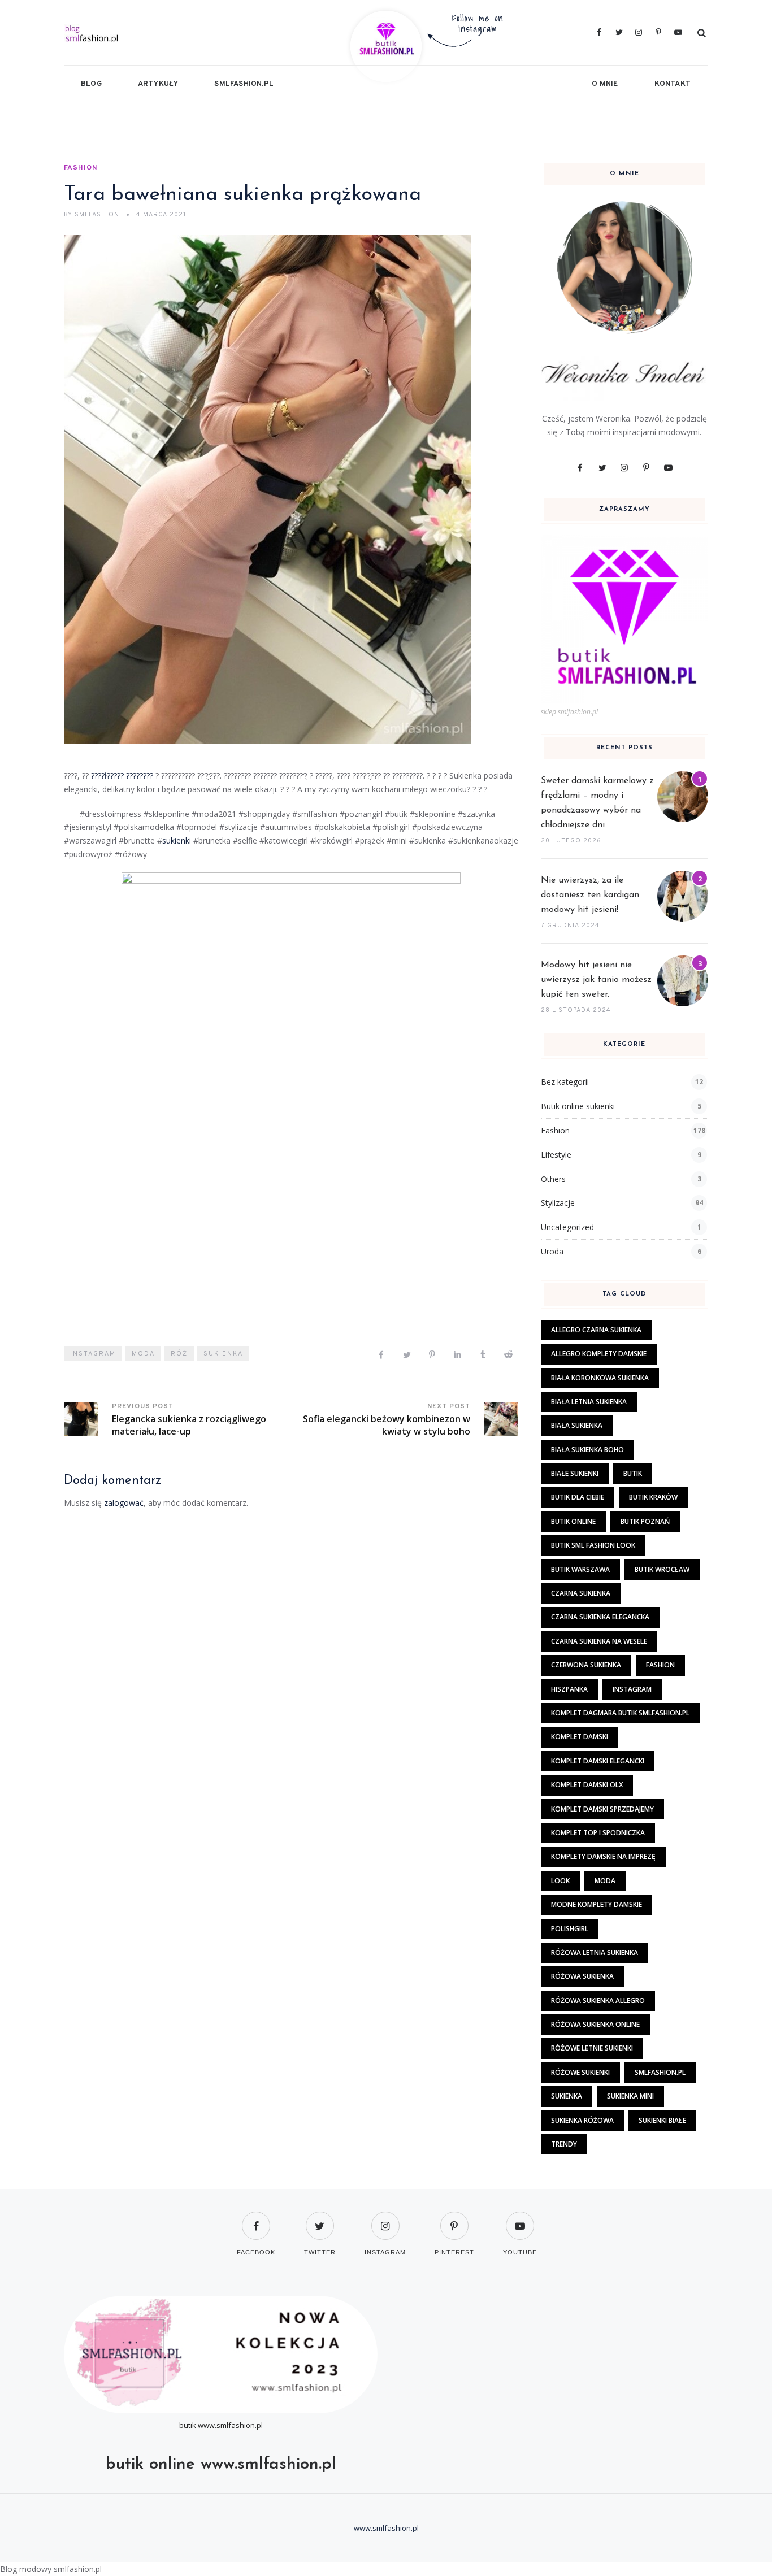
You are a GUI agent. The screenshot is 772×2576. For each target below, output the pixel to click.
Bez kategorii (565, 1082)
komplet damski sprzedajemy (602, 1809)
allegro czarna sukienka (596, 1330)
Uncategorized (567, 1227)
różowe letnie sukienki (592, 2048)
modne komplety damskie (597, 1904)
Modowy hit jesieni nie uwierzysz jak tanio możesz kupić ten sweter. (596, 980)
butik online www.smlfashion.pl (221, 2464)
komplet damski (580, 1737)
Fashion (81, 168)
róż (179, 1354)
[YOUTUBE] (520, 2219)
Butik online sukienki (578, 1106)
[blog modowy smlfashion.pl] (169, 32)
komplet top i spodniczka (598, 1833)
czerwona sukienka (586, 1665)
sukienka (223, 1354)
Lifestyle (556, 1155)
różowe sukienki (580, 2072)
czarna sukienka (581, 1593)
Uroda (552, 1251)
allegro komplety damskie (599, 1354)
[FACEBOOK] (256, 2219)
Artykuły (158, 84)
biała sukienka (577, 1425)
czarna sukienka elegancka (600, 1617)
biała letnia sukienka (589, 1402)
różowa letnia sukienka (595, 1952)
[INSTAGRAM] (385, 2219)
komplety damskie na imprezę (603, 1856)
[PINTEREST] (454, 2219)
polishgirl (570, 1929)
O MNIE (605, 84)
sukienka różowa (582, 2120)
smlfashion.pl (244, 84)
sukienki (177, 840)
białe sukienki (575, 1473)
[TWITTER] (320, 2219)
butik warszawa (580, 1569)
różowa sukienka (582, 1976)
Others (553, 1179)
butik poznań (645, 1521)
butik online (573, 1521)
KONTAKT (673, 84)
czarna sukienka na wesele (599, 1641)
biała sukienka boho (587, 1450)
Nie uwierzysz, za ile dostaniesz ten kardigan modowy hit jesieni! (590, 895)
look (560, 1881)
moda (143, 1354)
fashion (660, 1665)
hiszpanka (569, 1689)
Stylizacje (558, 1203)
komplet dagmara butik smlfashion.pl (620, 1713)
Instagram (93, 1354)
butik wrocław (662, 1569)
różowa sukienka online (595, 2024)
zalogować (124, 1503)
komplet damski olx (587, 1785)
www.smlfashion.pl (230, 2425)
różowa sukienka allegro (598, 2001)
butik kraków (653, 1497)
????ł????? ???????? (122, 776)
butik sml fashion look (593, 1545)
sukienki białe (662, 2120)
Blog (91, 84)
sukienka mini (630, 2096)
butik (633, 1473)
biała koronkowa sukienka (600, 1378)
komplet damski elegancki (598, 1761)
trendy (564, 2144)
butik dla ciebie (578, 1497)
